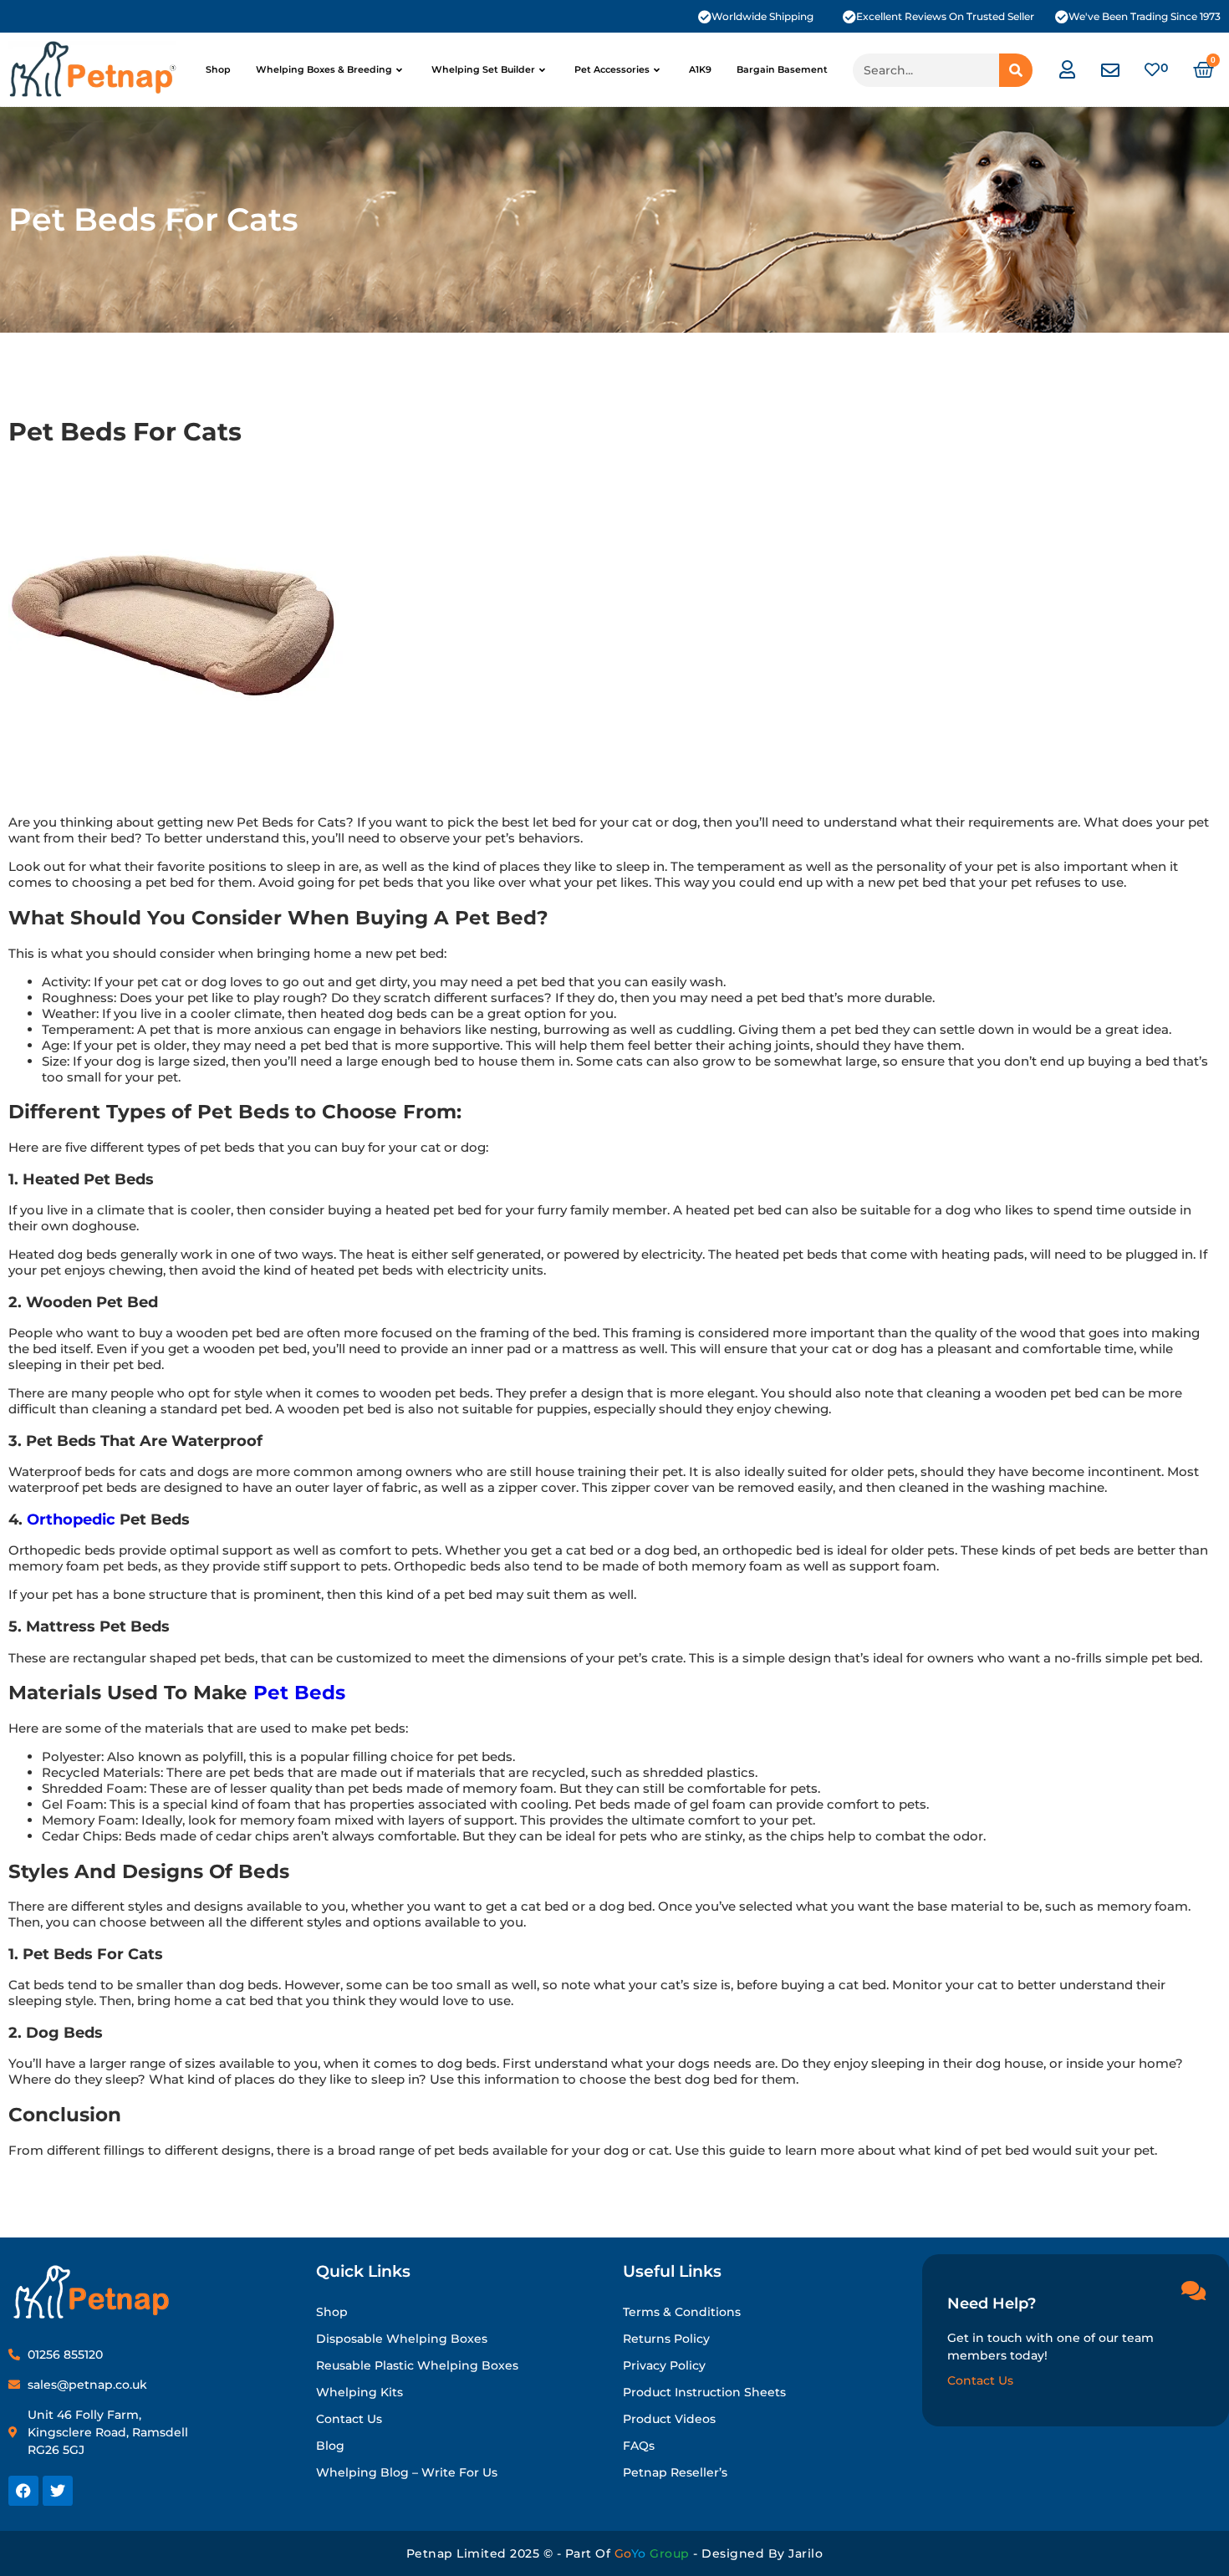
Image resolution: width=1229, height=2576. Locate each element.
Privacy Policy (664, 2365)
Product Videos (669, 2419)
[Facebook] (23, 2491)
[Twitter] (58, 2491)
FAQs (639, 2446)
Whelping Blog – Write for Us (407, 2472)
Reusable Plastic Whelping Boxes (417, 2365)
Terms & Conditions (682, 2312)
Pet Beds (299, 1693)
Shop (218, 69)
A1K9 (700, 69)
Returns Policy (666, 2339)
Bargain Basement (782, 69)
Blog (330, 2446)
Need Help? (992, 2304)
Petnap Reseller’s (675, 2472)
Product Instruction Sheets (704, 2392)
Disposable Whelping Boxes (402, 2339)
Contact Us (349, 2419)
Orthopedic (71, 1519)
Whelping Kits (360, 2392)
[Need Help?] (1193, 2290)
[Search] (1016, 70)
